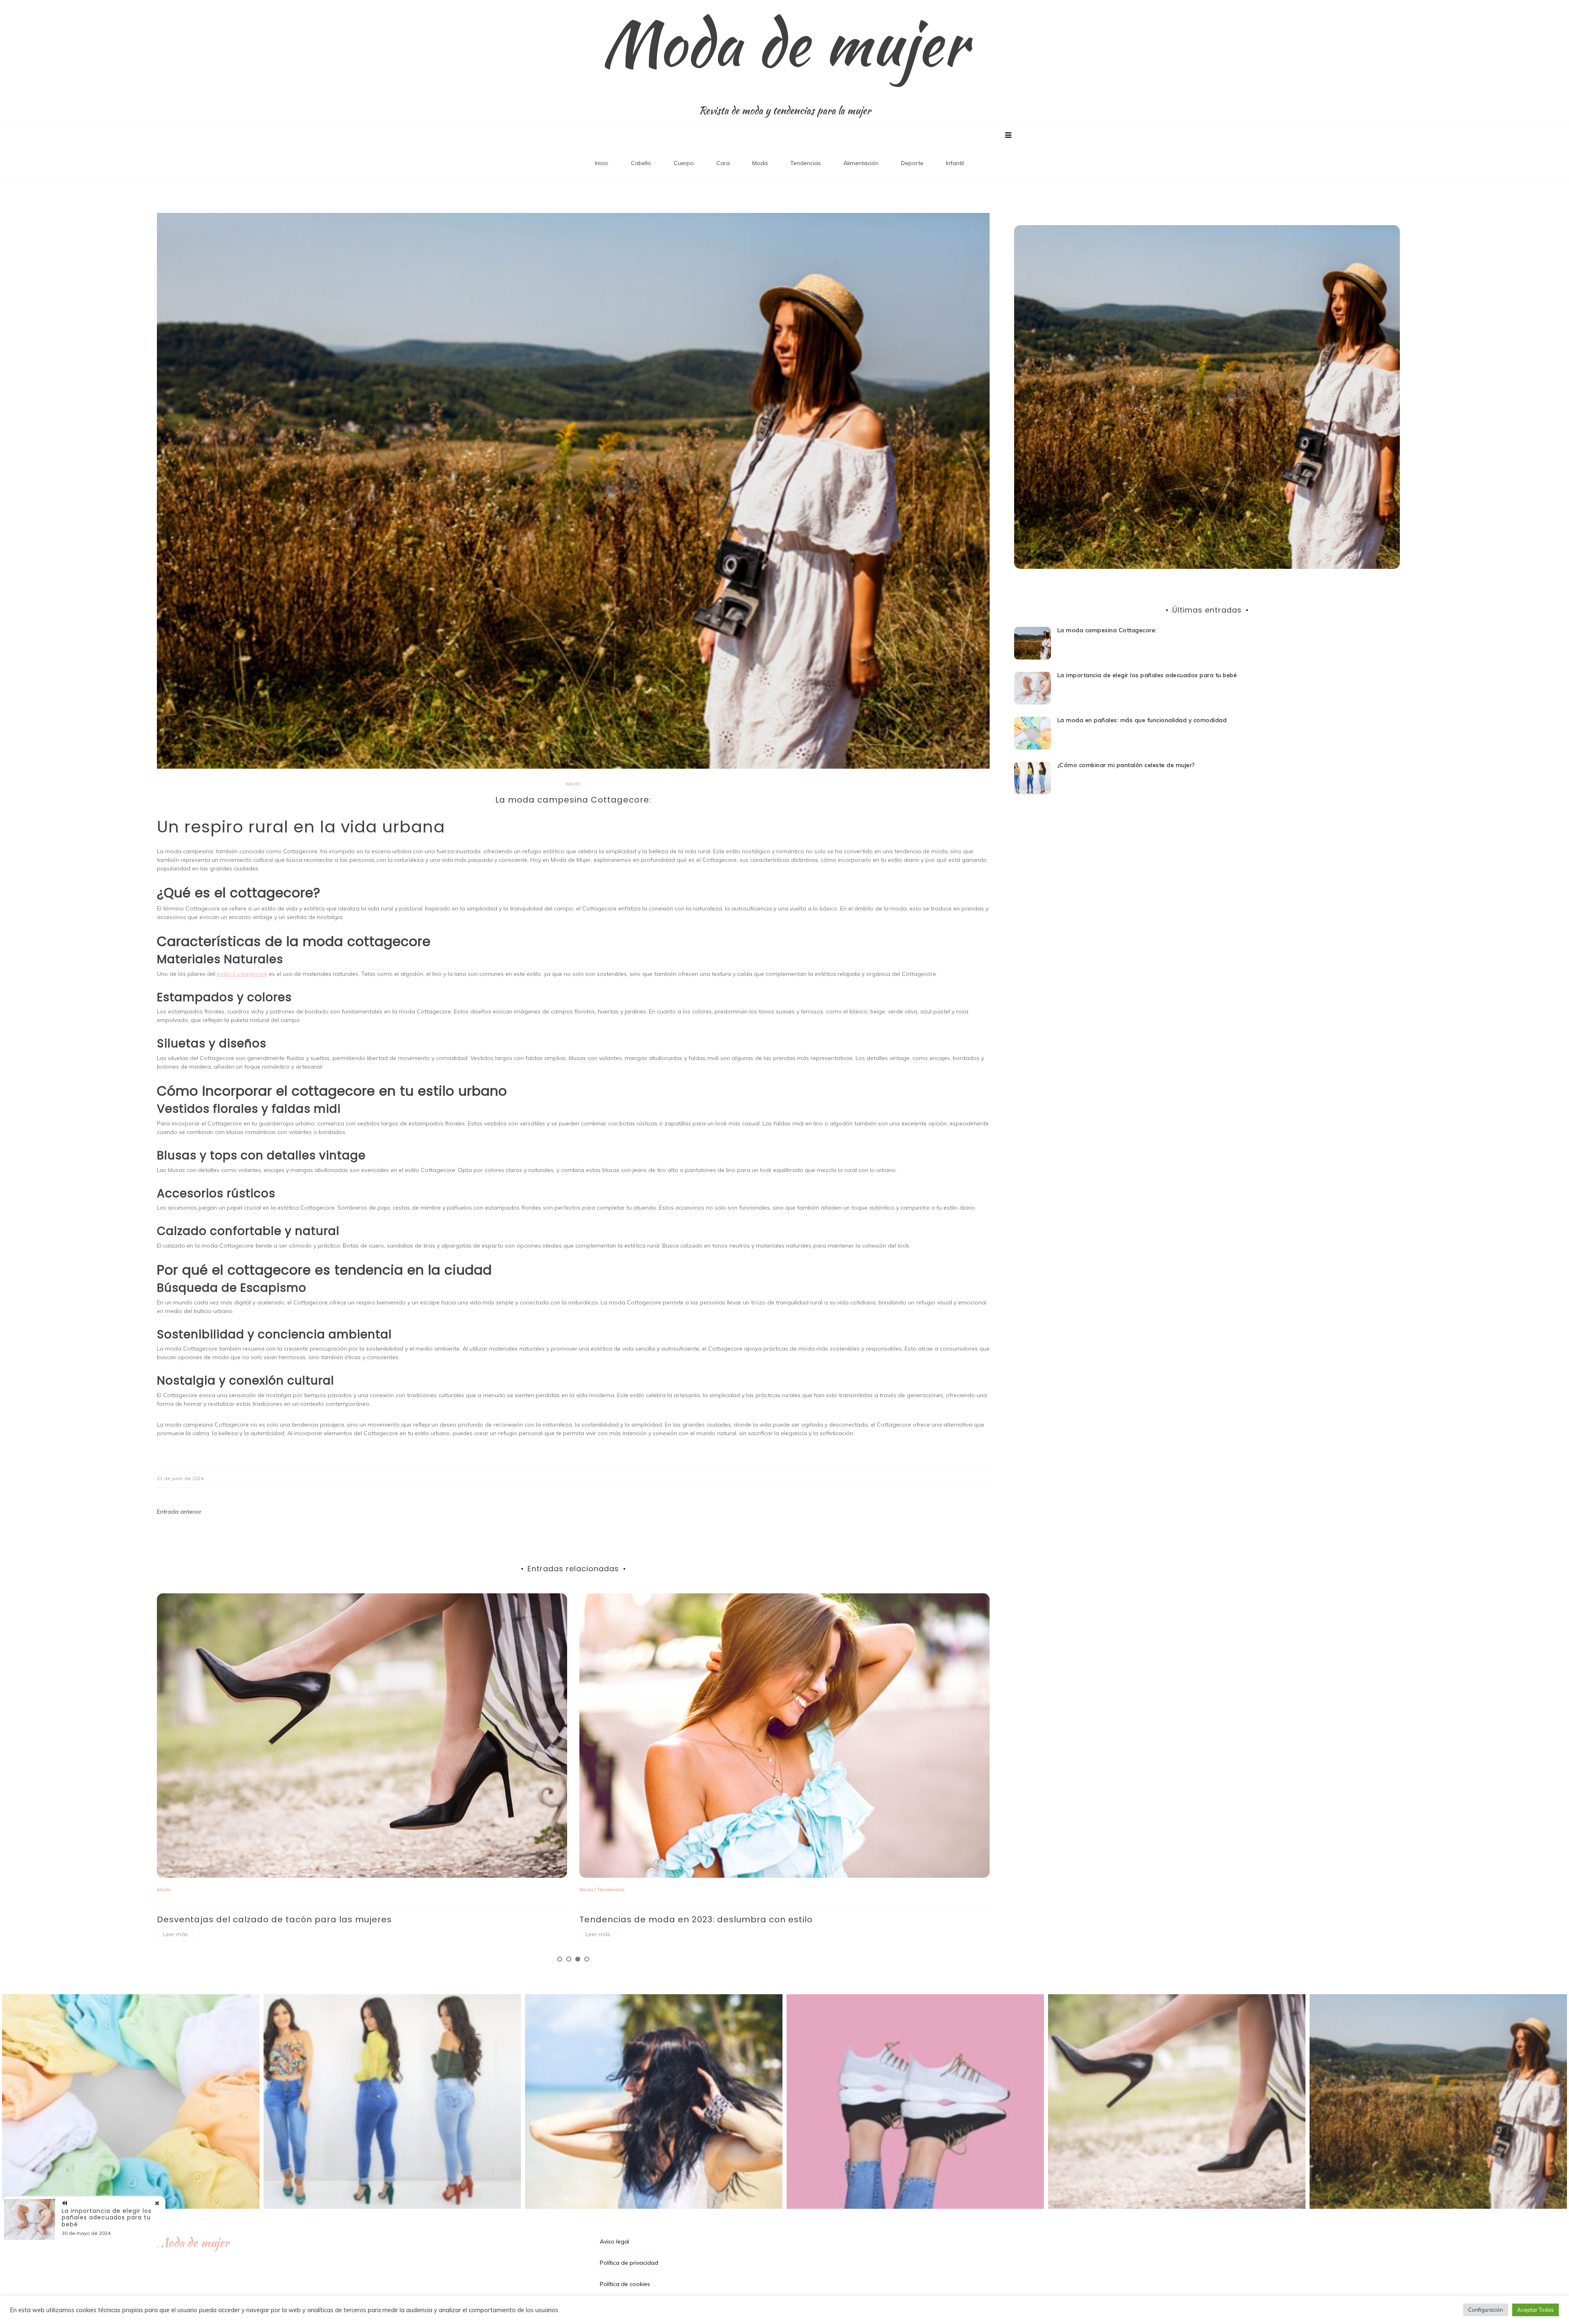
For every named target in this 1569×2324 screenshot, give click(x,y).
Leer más (175, 1934)
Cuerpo (684, 163)
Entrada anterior (179, 1512)
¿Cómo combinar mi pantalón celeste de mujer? (267, 1919)
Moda (760, 163)
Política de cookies (625, 2284)
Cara (723, 163)
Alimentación (861, 163)
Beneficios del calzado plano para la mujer (676, 1919)
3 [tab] (578, 1959)
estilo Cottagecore (242, 974)
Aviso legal (615, 2241)
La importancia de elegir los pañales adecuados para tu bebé (1147, 675)
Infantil (955, 163)
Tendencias (806, 163)
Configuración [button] (1486, 2310)
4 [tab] (587, 1959)
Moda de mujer (785, 43)
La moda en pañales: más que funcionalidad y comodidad (1142, 720)
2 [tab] (569, 1959)
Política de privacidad (629, 2263)
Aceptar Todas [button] (1535, 2310)
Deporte (912, 163)
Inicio (602, 163)
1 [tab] (560, 1959)
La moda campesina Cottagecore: (1107, 630)
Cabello (641, 163)
